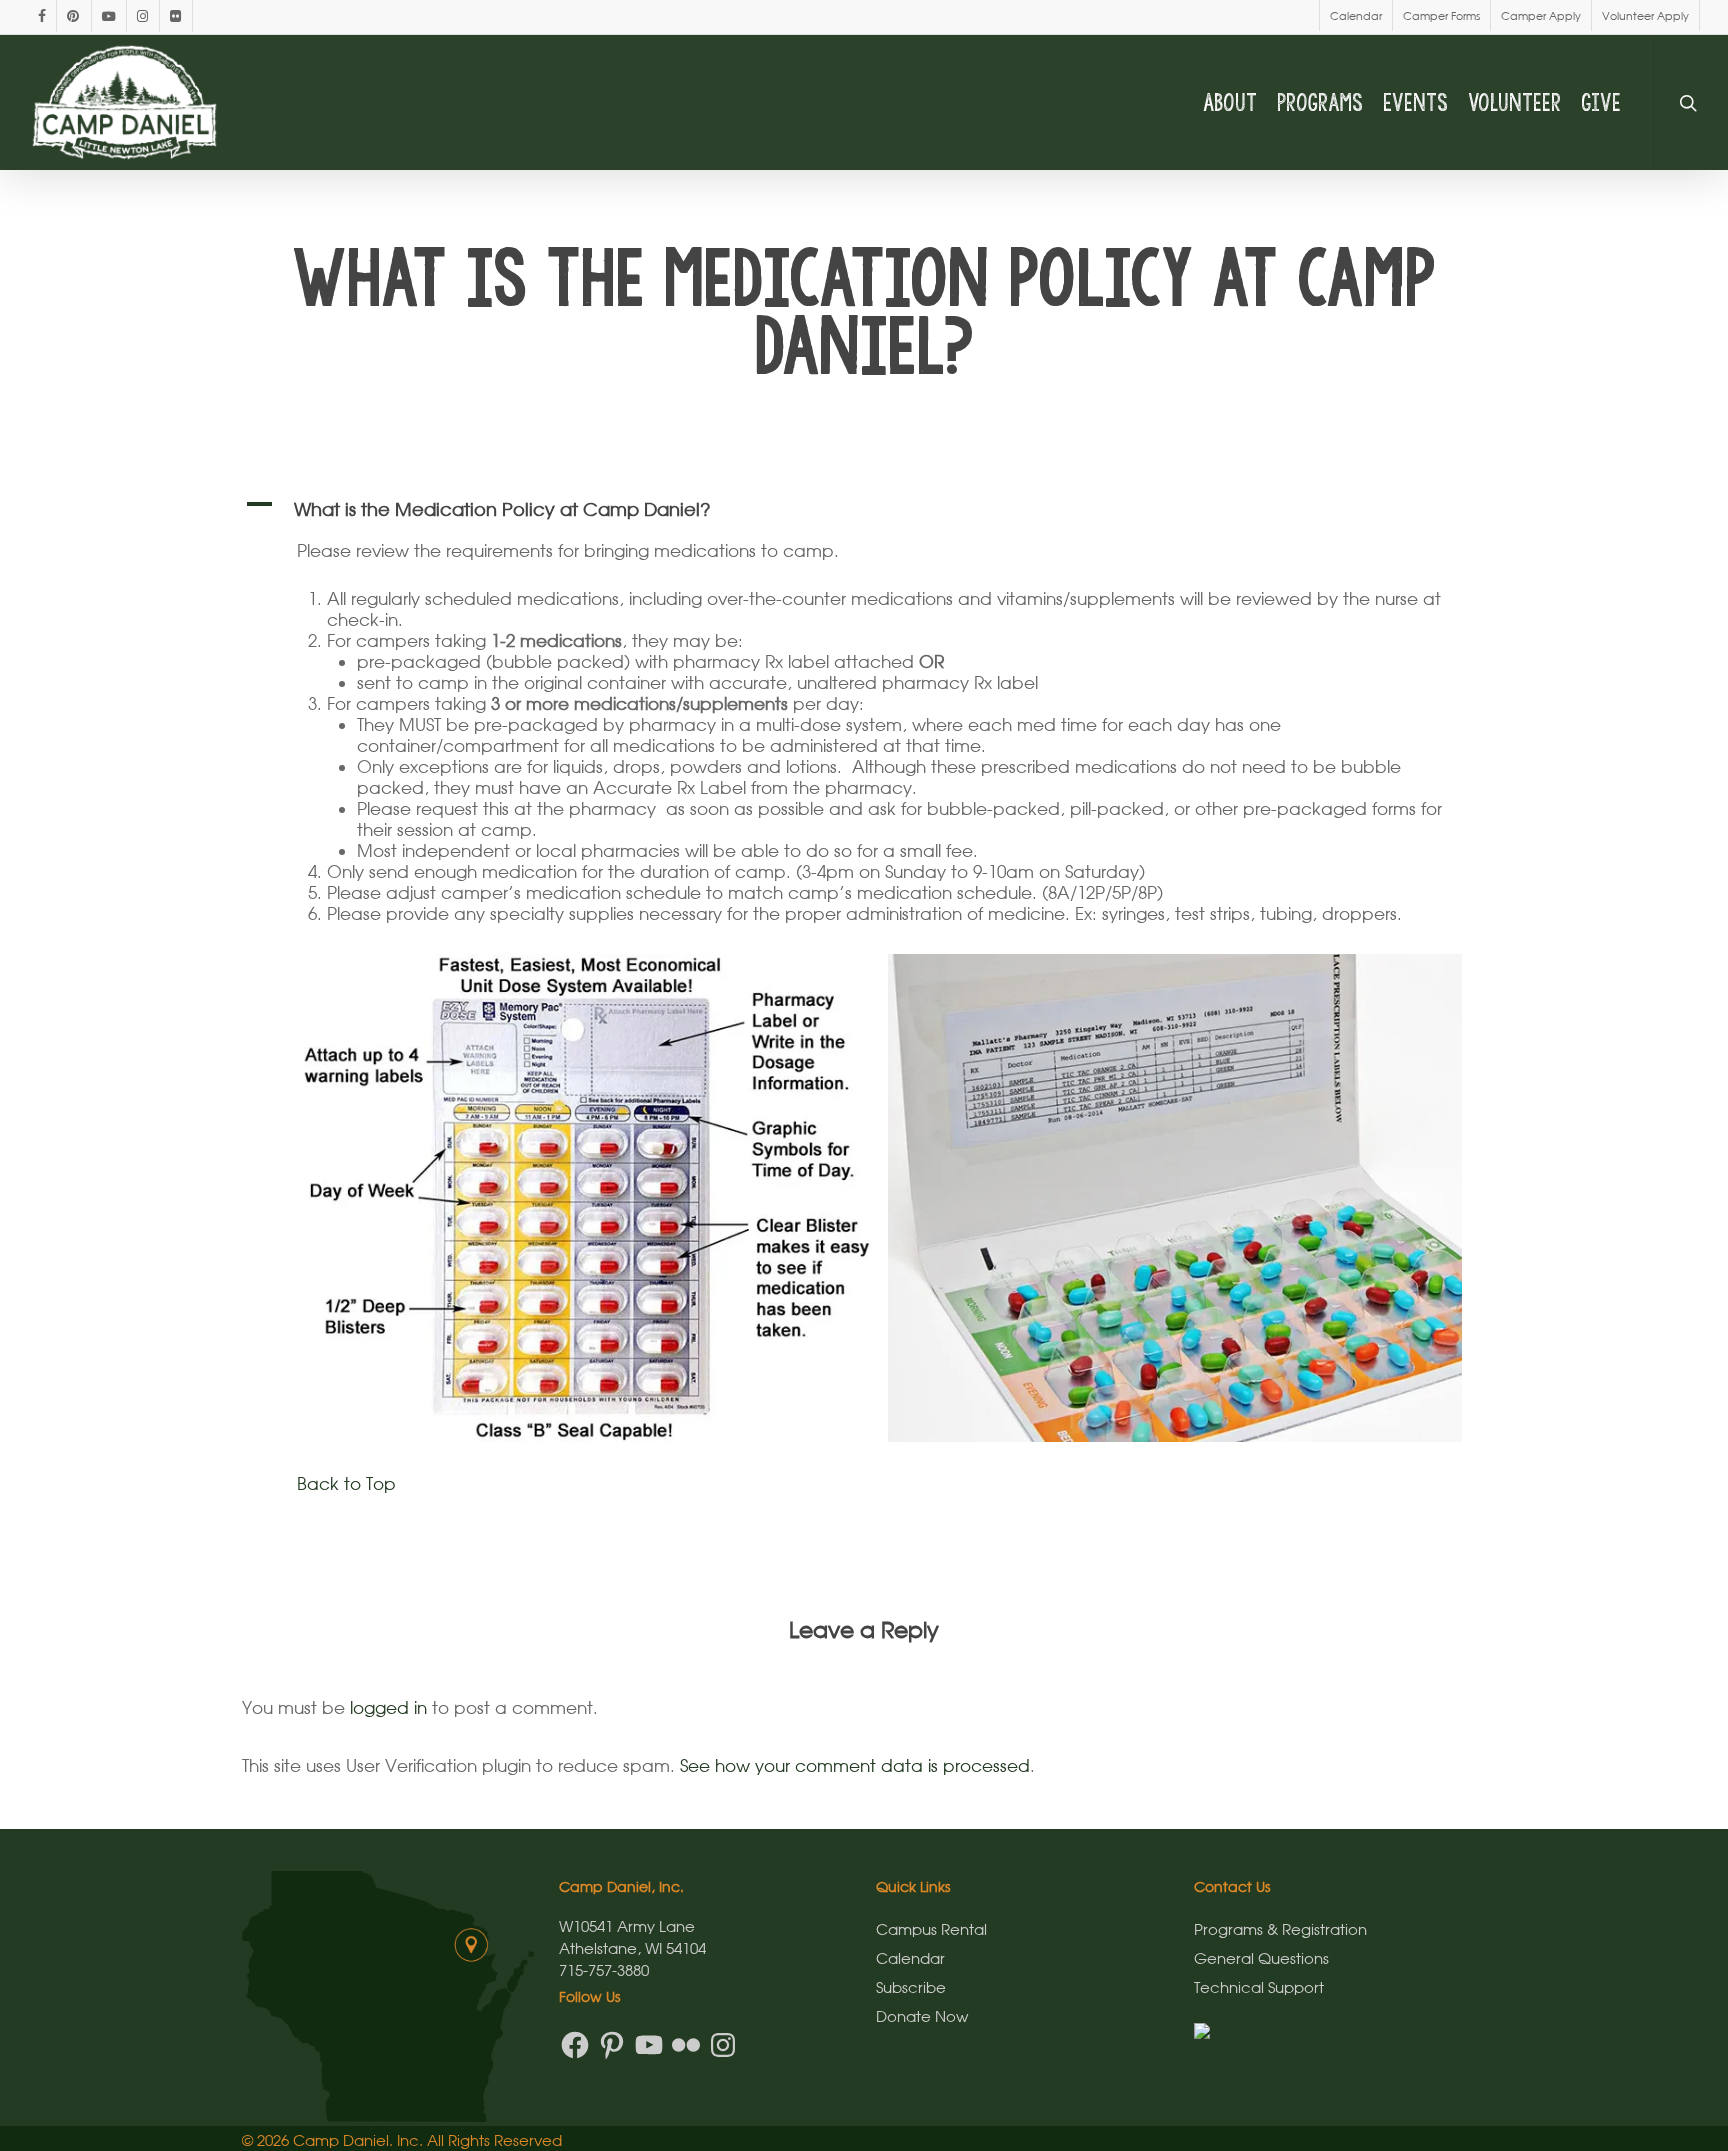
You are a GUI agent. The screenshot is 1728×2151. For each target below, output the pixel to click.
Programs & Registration (1280, 1929)
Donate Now (922, 2016)
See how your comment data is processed (855, 1765)
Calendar (910, 1958)
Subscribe (911, 1987)
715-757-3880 (604, 1970)
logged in (388, 1707)
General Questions (1261, 1958)
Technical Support (1259, 1987)
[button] (864, 509)
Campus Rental (931, 1929)
